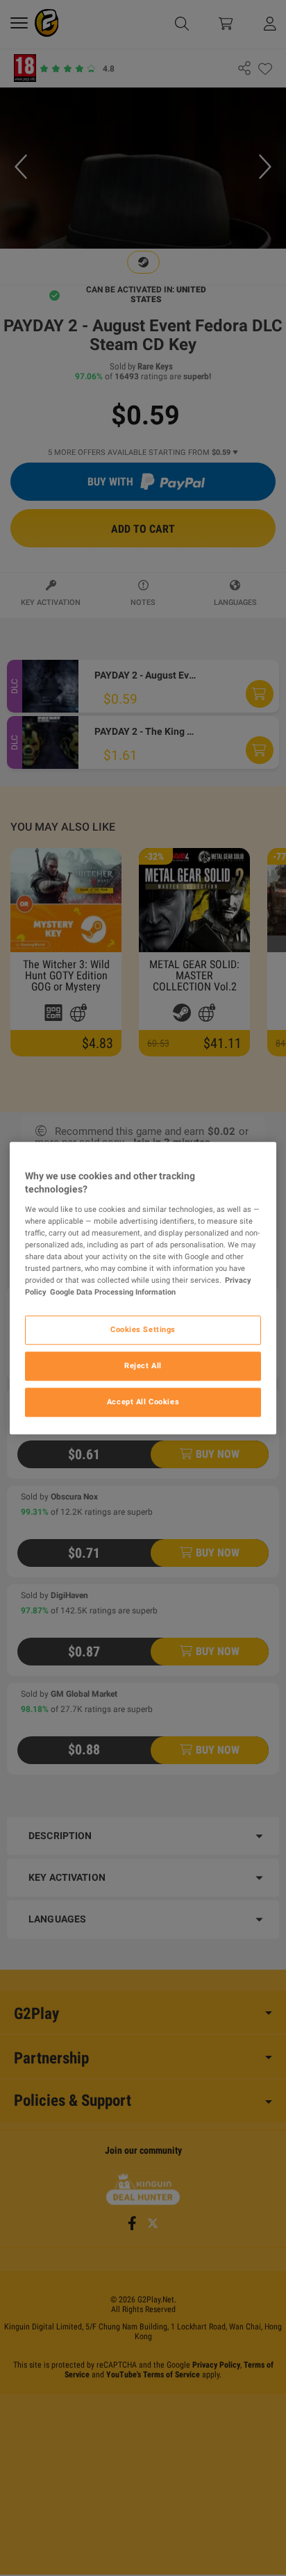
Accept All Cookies (143, 1402)
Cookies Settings (143, 1329)
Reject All (143, 1365)
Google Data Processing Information (113, 1292)
